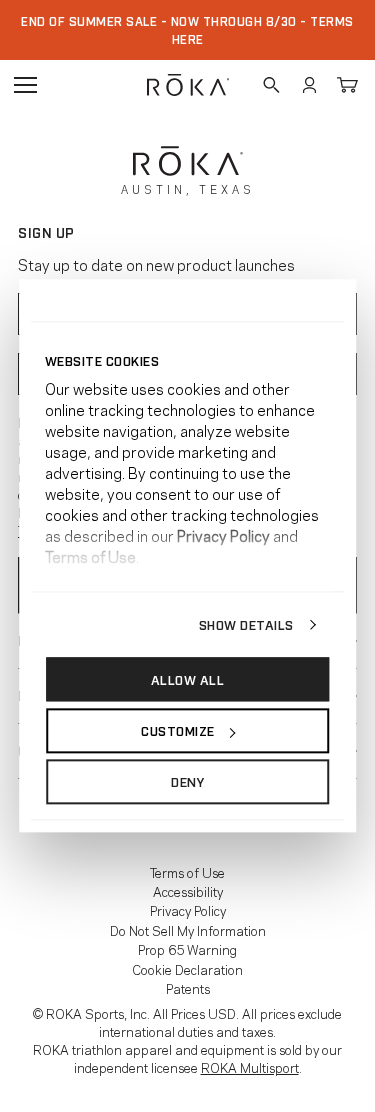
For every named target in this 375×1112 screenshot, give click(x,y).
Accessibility (188, 891)
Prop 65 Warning (187, 949)
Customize (178, 730)
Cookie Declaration (187, 969)
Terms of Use (187, 872)
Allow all (188, 679)
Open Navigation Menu (25, 85)
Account (309, 85)
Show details (246, 624)
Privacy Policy (188, 910)
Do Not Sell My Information (188, 930)
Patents (188, 988)
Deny (187, 782)
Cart (347, 85)
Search (271, 85)
